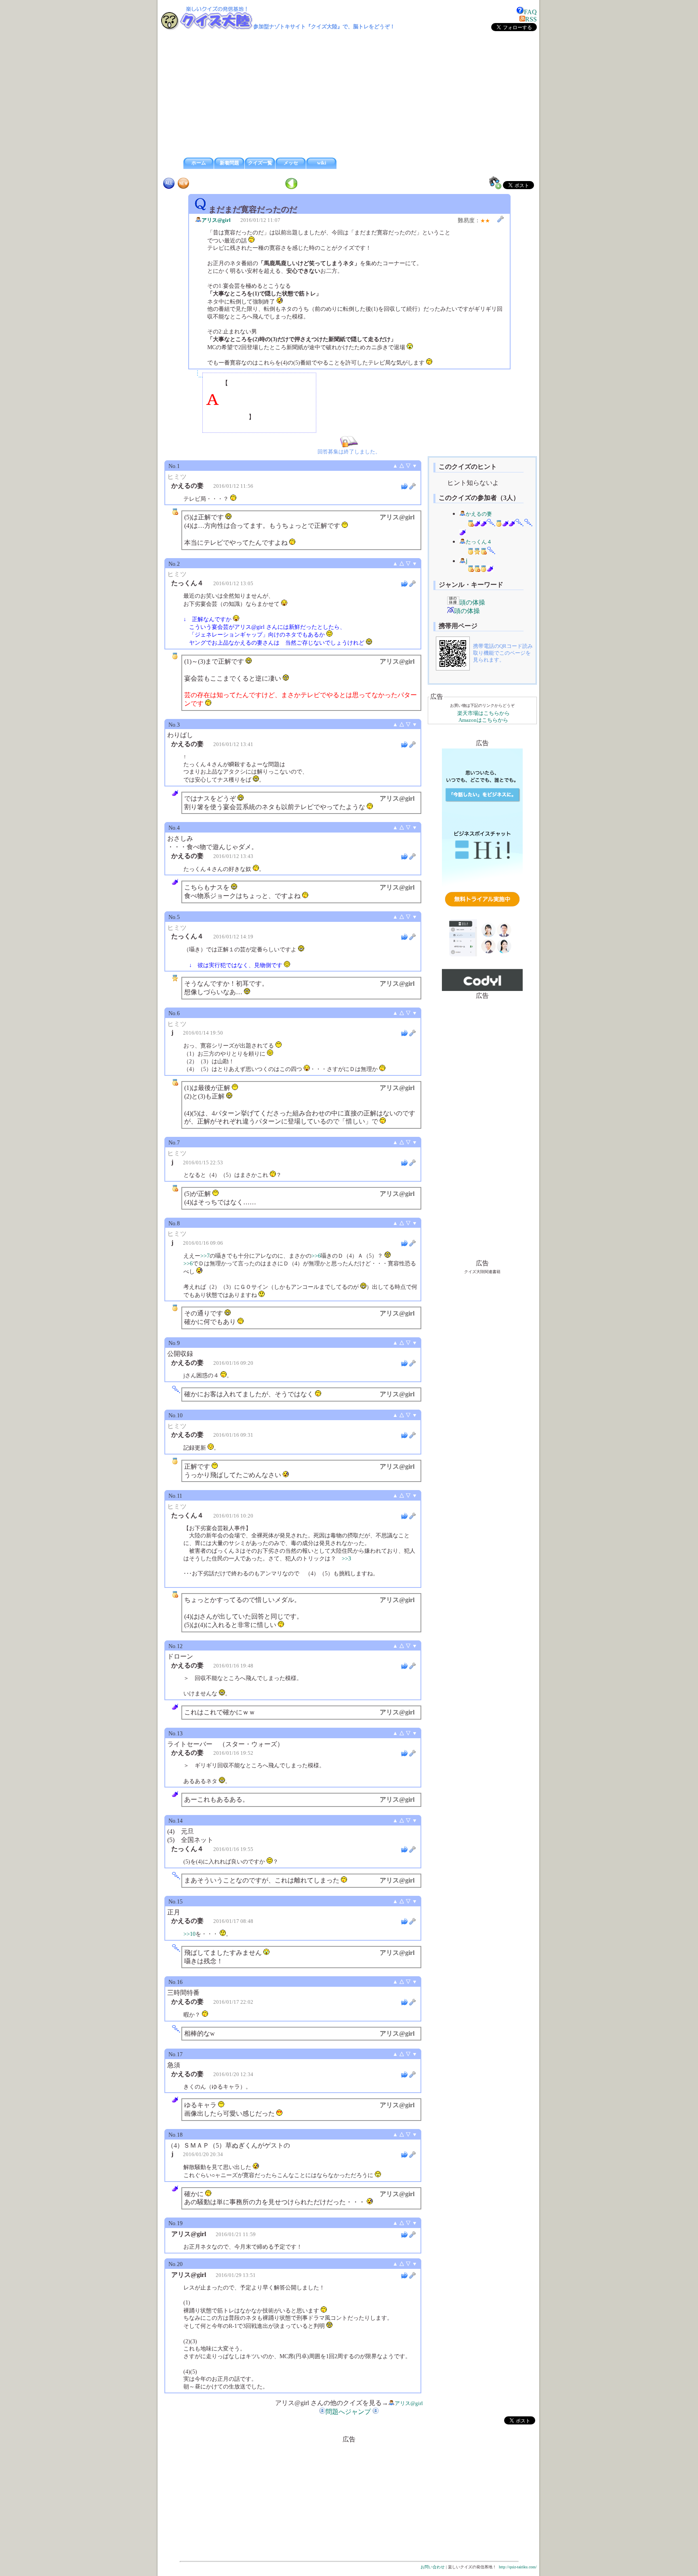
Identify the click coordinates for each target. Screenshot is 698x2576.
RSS (531, 19)
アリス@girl (216, 220)
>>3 (346, 1558)
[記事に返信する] (404, 486)
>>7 (205, 1256)
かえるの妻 (479, 514)
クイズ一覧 (260, 163)
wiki (322, 163)
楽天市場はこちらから (484, 713)
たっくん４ (479, 542)
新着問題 (229, 163)
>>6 (316, 1256)
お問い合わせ (433, 2567)
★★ (485, 221)
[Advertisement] (349, 95)
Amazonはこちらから (483, 720)
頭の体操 (472, 602)
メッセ (291, 163)
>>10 (189, 1934)
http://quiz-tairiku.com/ (518, 2567)
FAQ (530, 12)
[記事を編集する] (500, 219)
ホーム (199, 163)
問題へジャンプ (348, 2412)
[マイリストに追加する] (495, 183)
